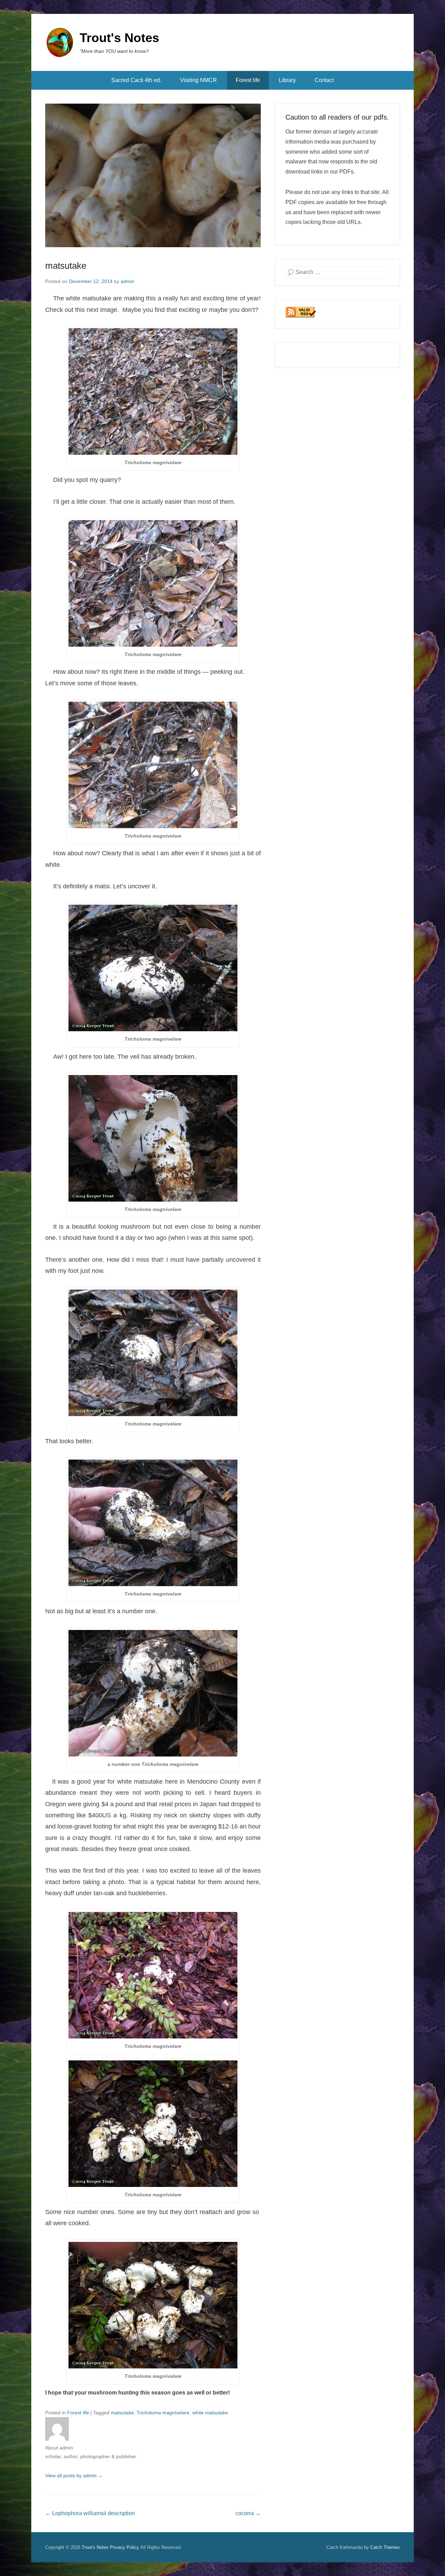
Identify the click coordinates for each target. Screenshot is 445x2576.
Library (287, 80)
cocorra (248, 2513)
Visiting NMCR (199, 80)
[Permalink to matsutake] (153, 175)
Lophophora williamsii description (90, 2513)
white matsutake (210, 2413)
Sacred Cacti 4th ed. (136, 80)
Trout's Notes (119, 38)
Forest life (248, 80)
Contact (324, 80)
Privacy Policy (124, 2547)
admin (127, 281)
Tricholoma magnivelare (163, 2413)
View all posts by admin (74, 2476)
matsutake (66, 266)
